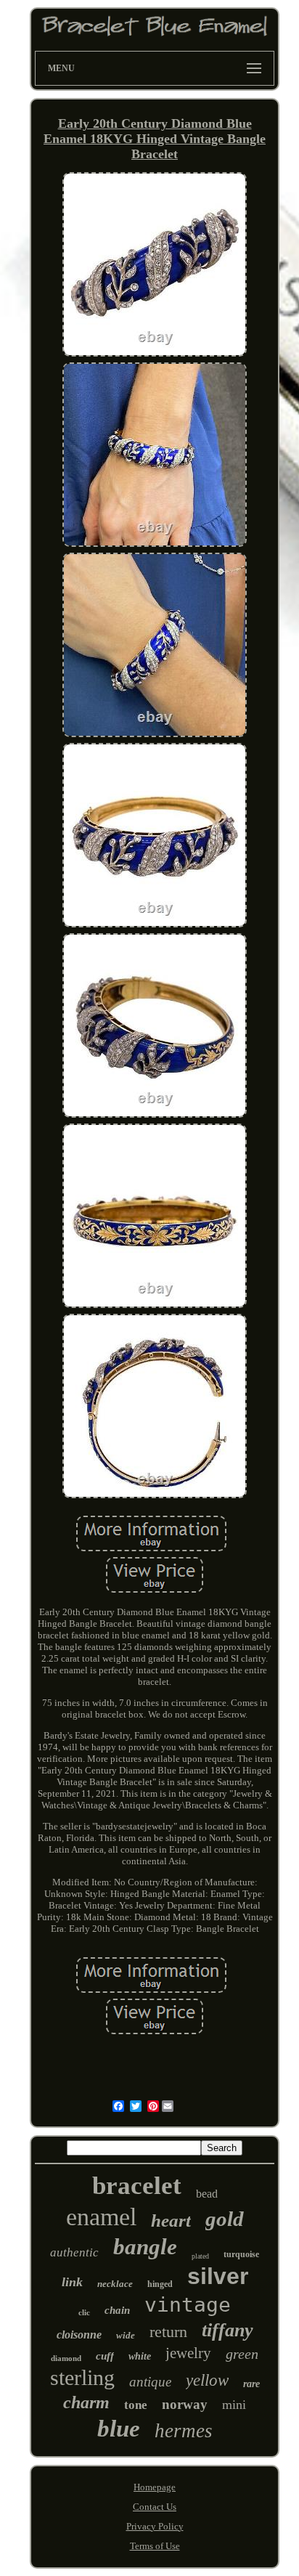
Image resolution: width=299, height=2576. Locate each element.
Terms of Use (155, 2546)
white (140, 2356)
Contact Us (155, 2507)
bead (207, 2194)
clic (84, 2312)
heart (171, 2221)
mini (234, 2405)
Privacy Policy (155, 2526)
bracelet (137, 2186)
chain (117, 2310)
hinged (160, 2284)
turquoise (241, 2254)
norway (185, 2404)
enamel (101, 2217)
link (72, 2282)
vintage (188, 2305)
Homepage (155, 2487)
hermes (184, 2431)
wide (126, 2335)
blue (119, 2429)
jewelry (188, 2353)
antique (150, 2382)
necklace (115, 2284)
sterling (82, 2377)
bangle (145, 2247)
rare (251, 2384)
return (168, 2332)
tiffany (228, 2330)
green (242, 2354)
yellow (207, 2380)
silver (218, 2276)
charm (86, 2402)
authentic (74, 2252)
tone (136, 2405)
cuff (105, 2356)
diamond (66, 2358)
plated (200, 2256)
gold (225, 2219)
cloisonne (79, 2335)
